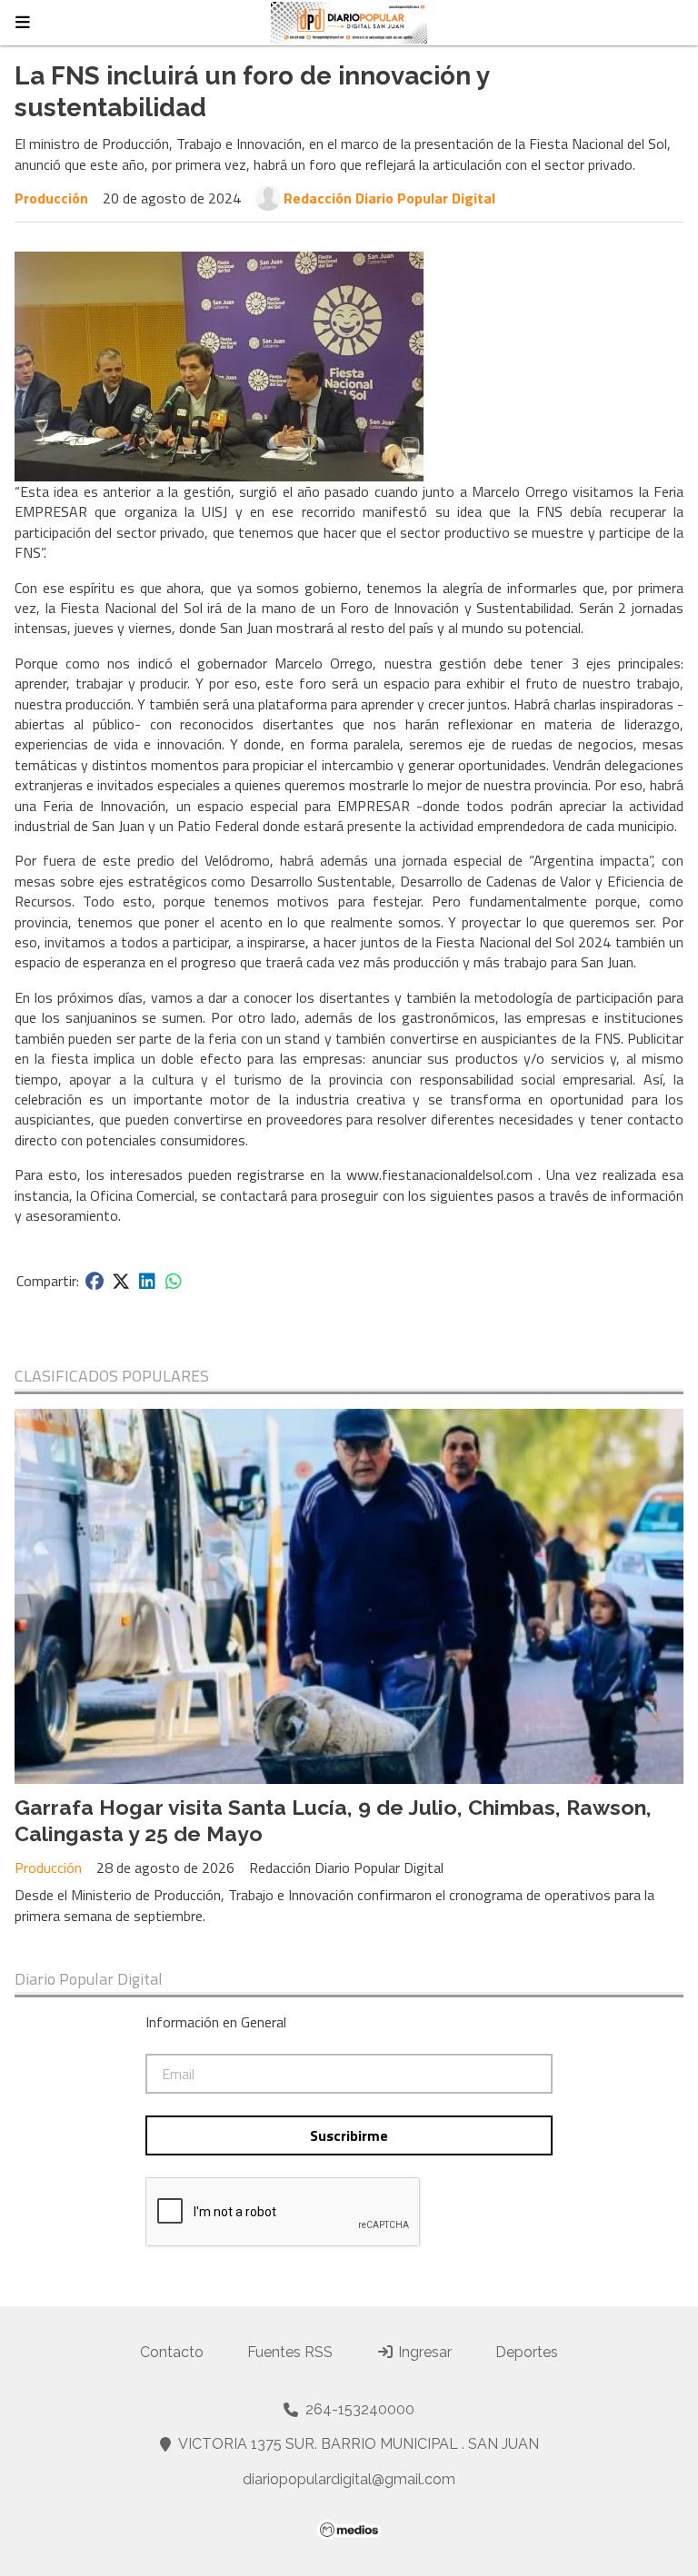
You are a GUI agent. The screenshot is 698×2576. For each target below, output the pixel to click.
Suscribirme (349, 2135)
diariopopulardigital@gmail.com (349, 2479)
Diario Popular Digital (89, 1979)
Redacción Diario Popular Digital (389, 198)
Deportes (527, 2352)
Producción (51, 198)
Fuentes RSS (290, 2352)
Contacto (172, 2352)
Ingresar (423, 2352)
